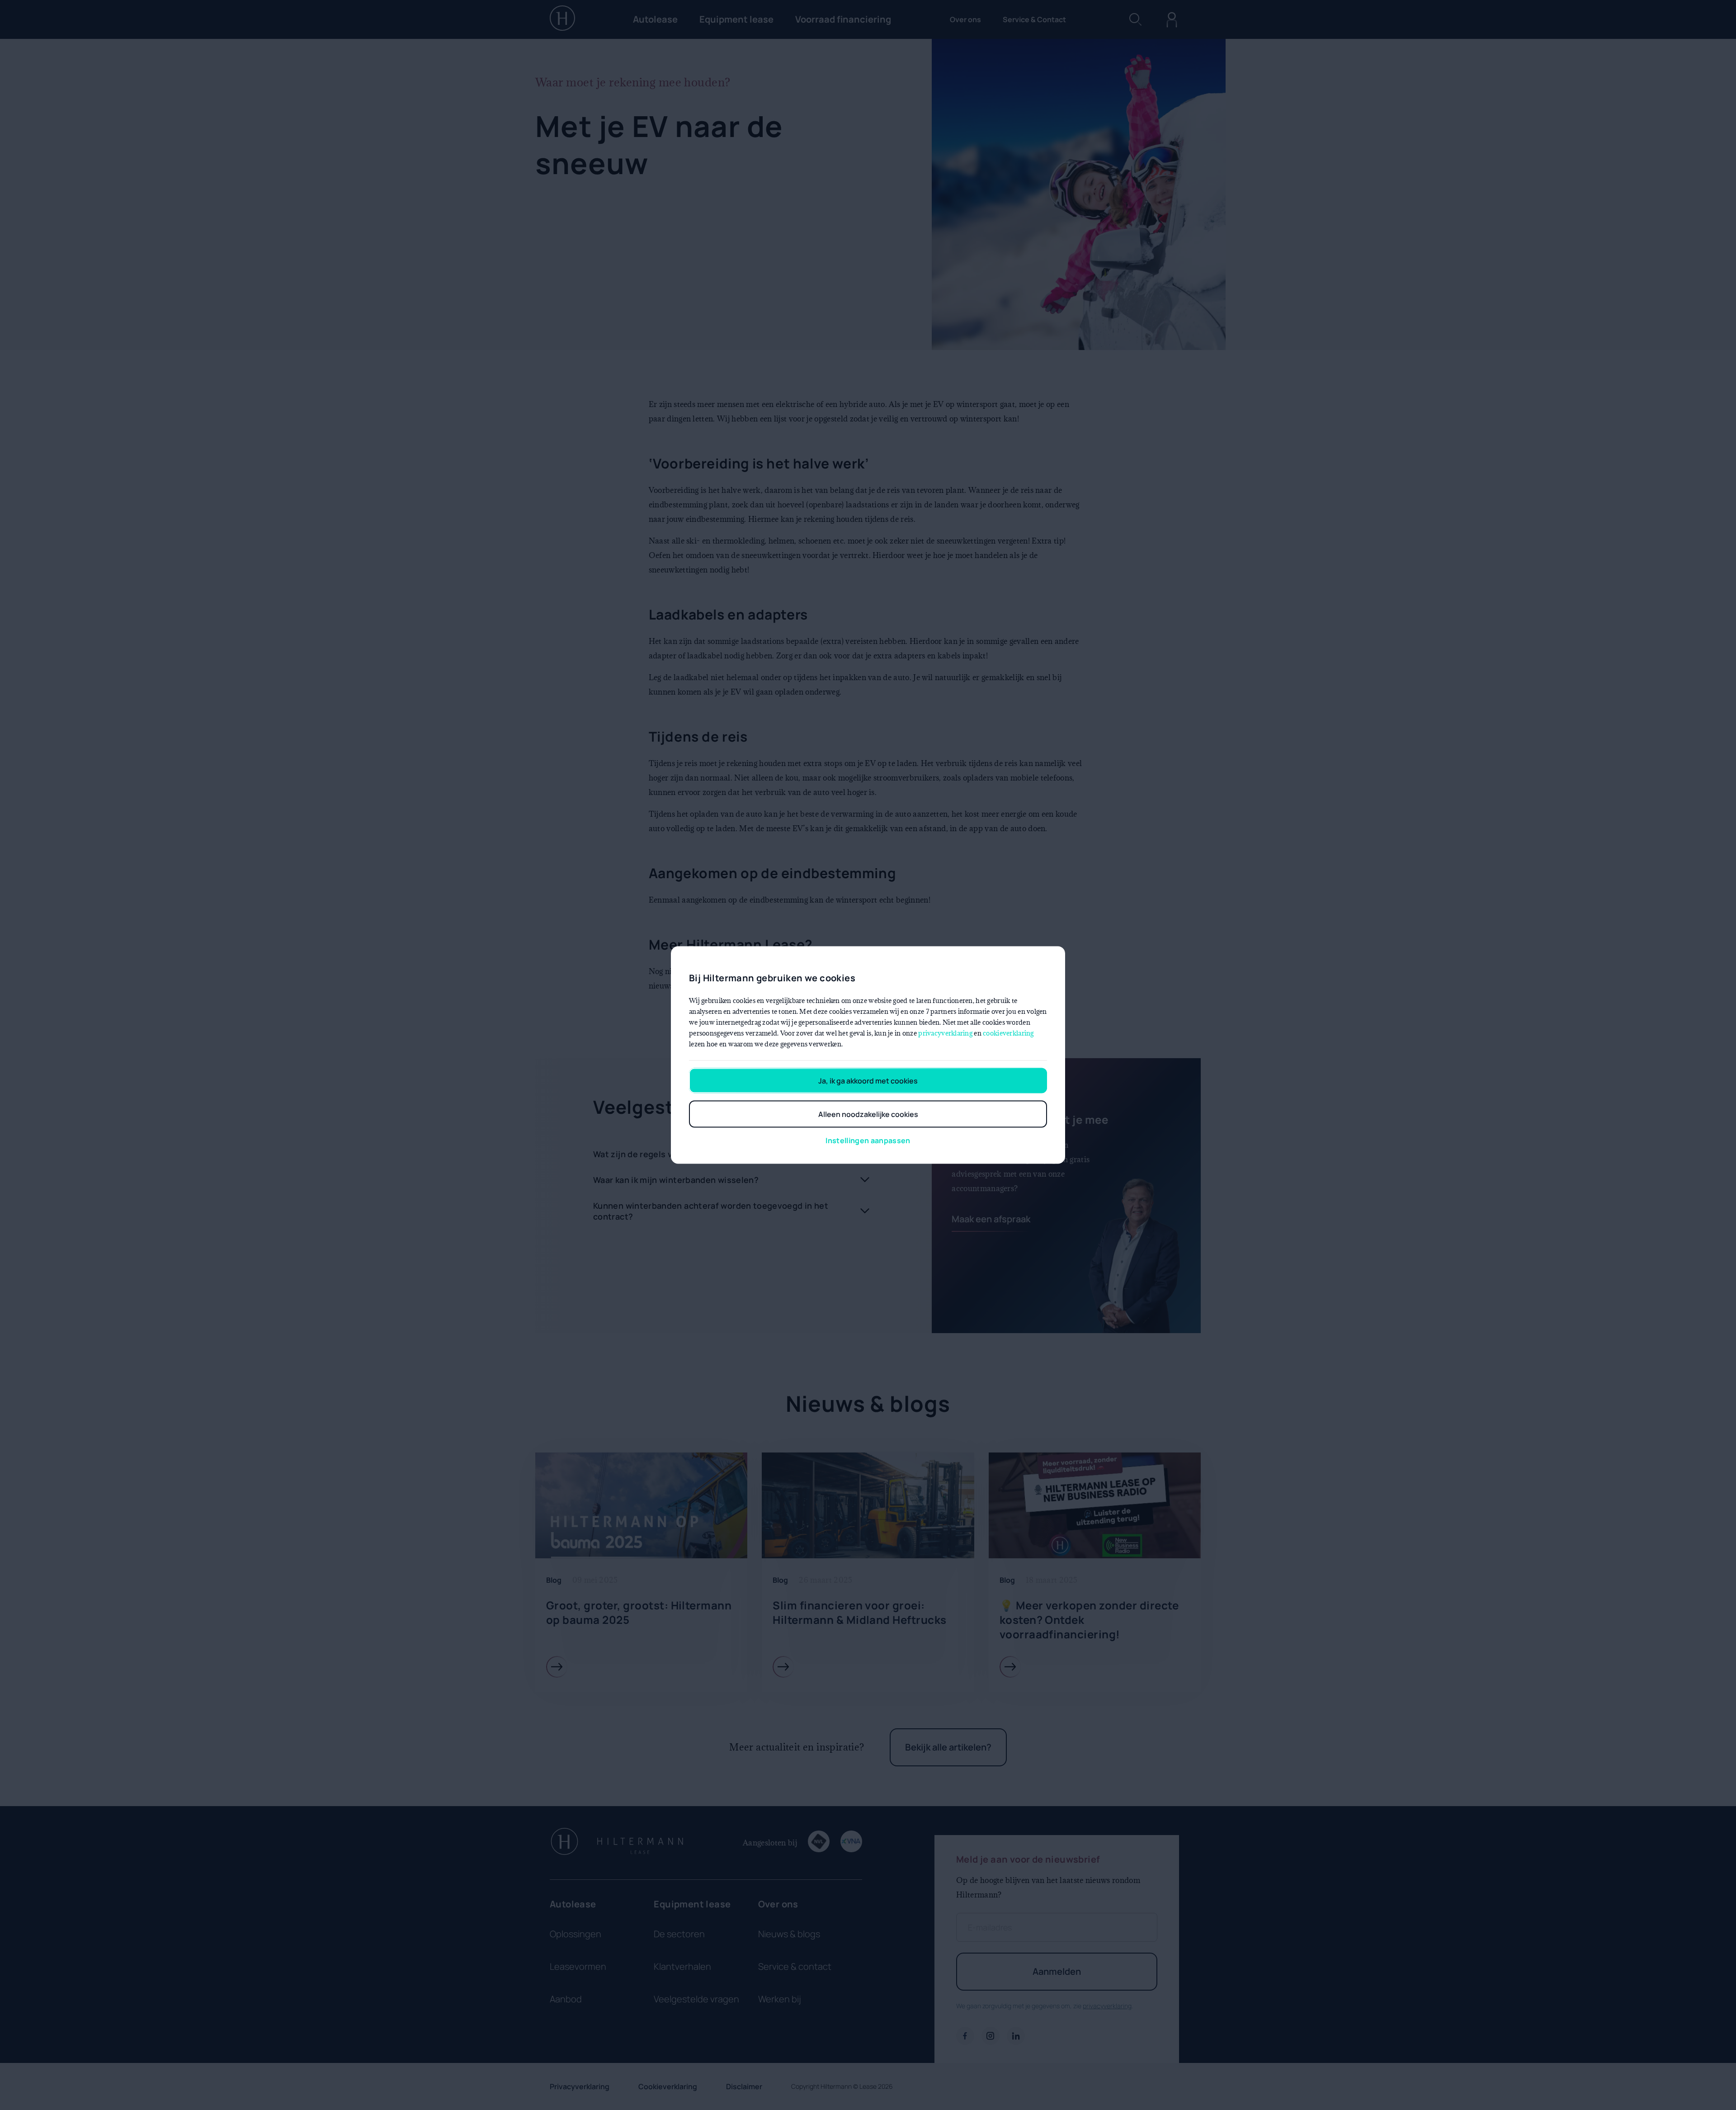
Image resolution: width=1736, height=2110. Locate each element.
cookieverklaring (1008, 1033)
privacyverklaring (945, 1033)
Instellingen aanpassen (868, 1140)
